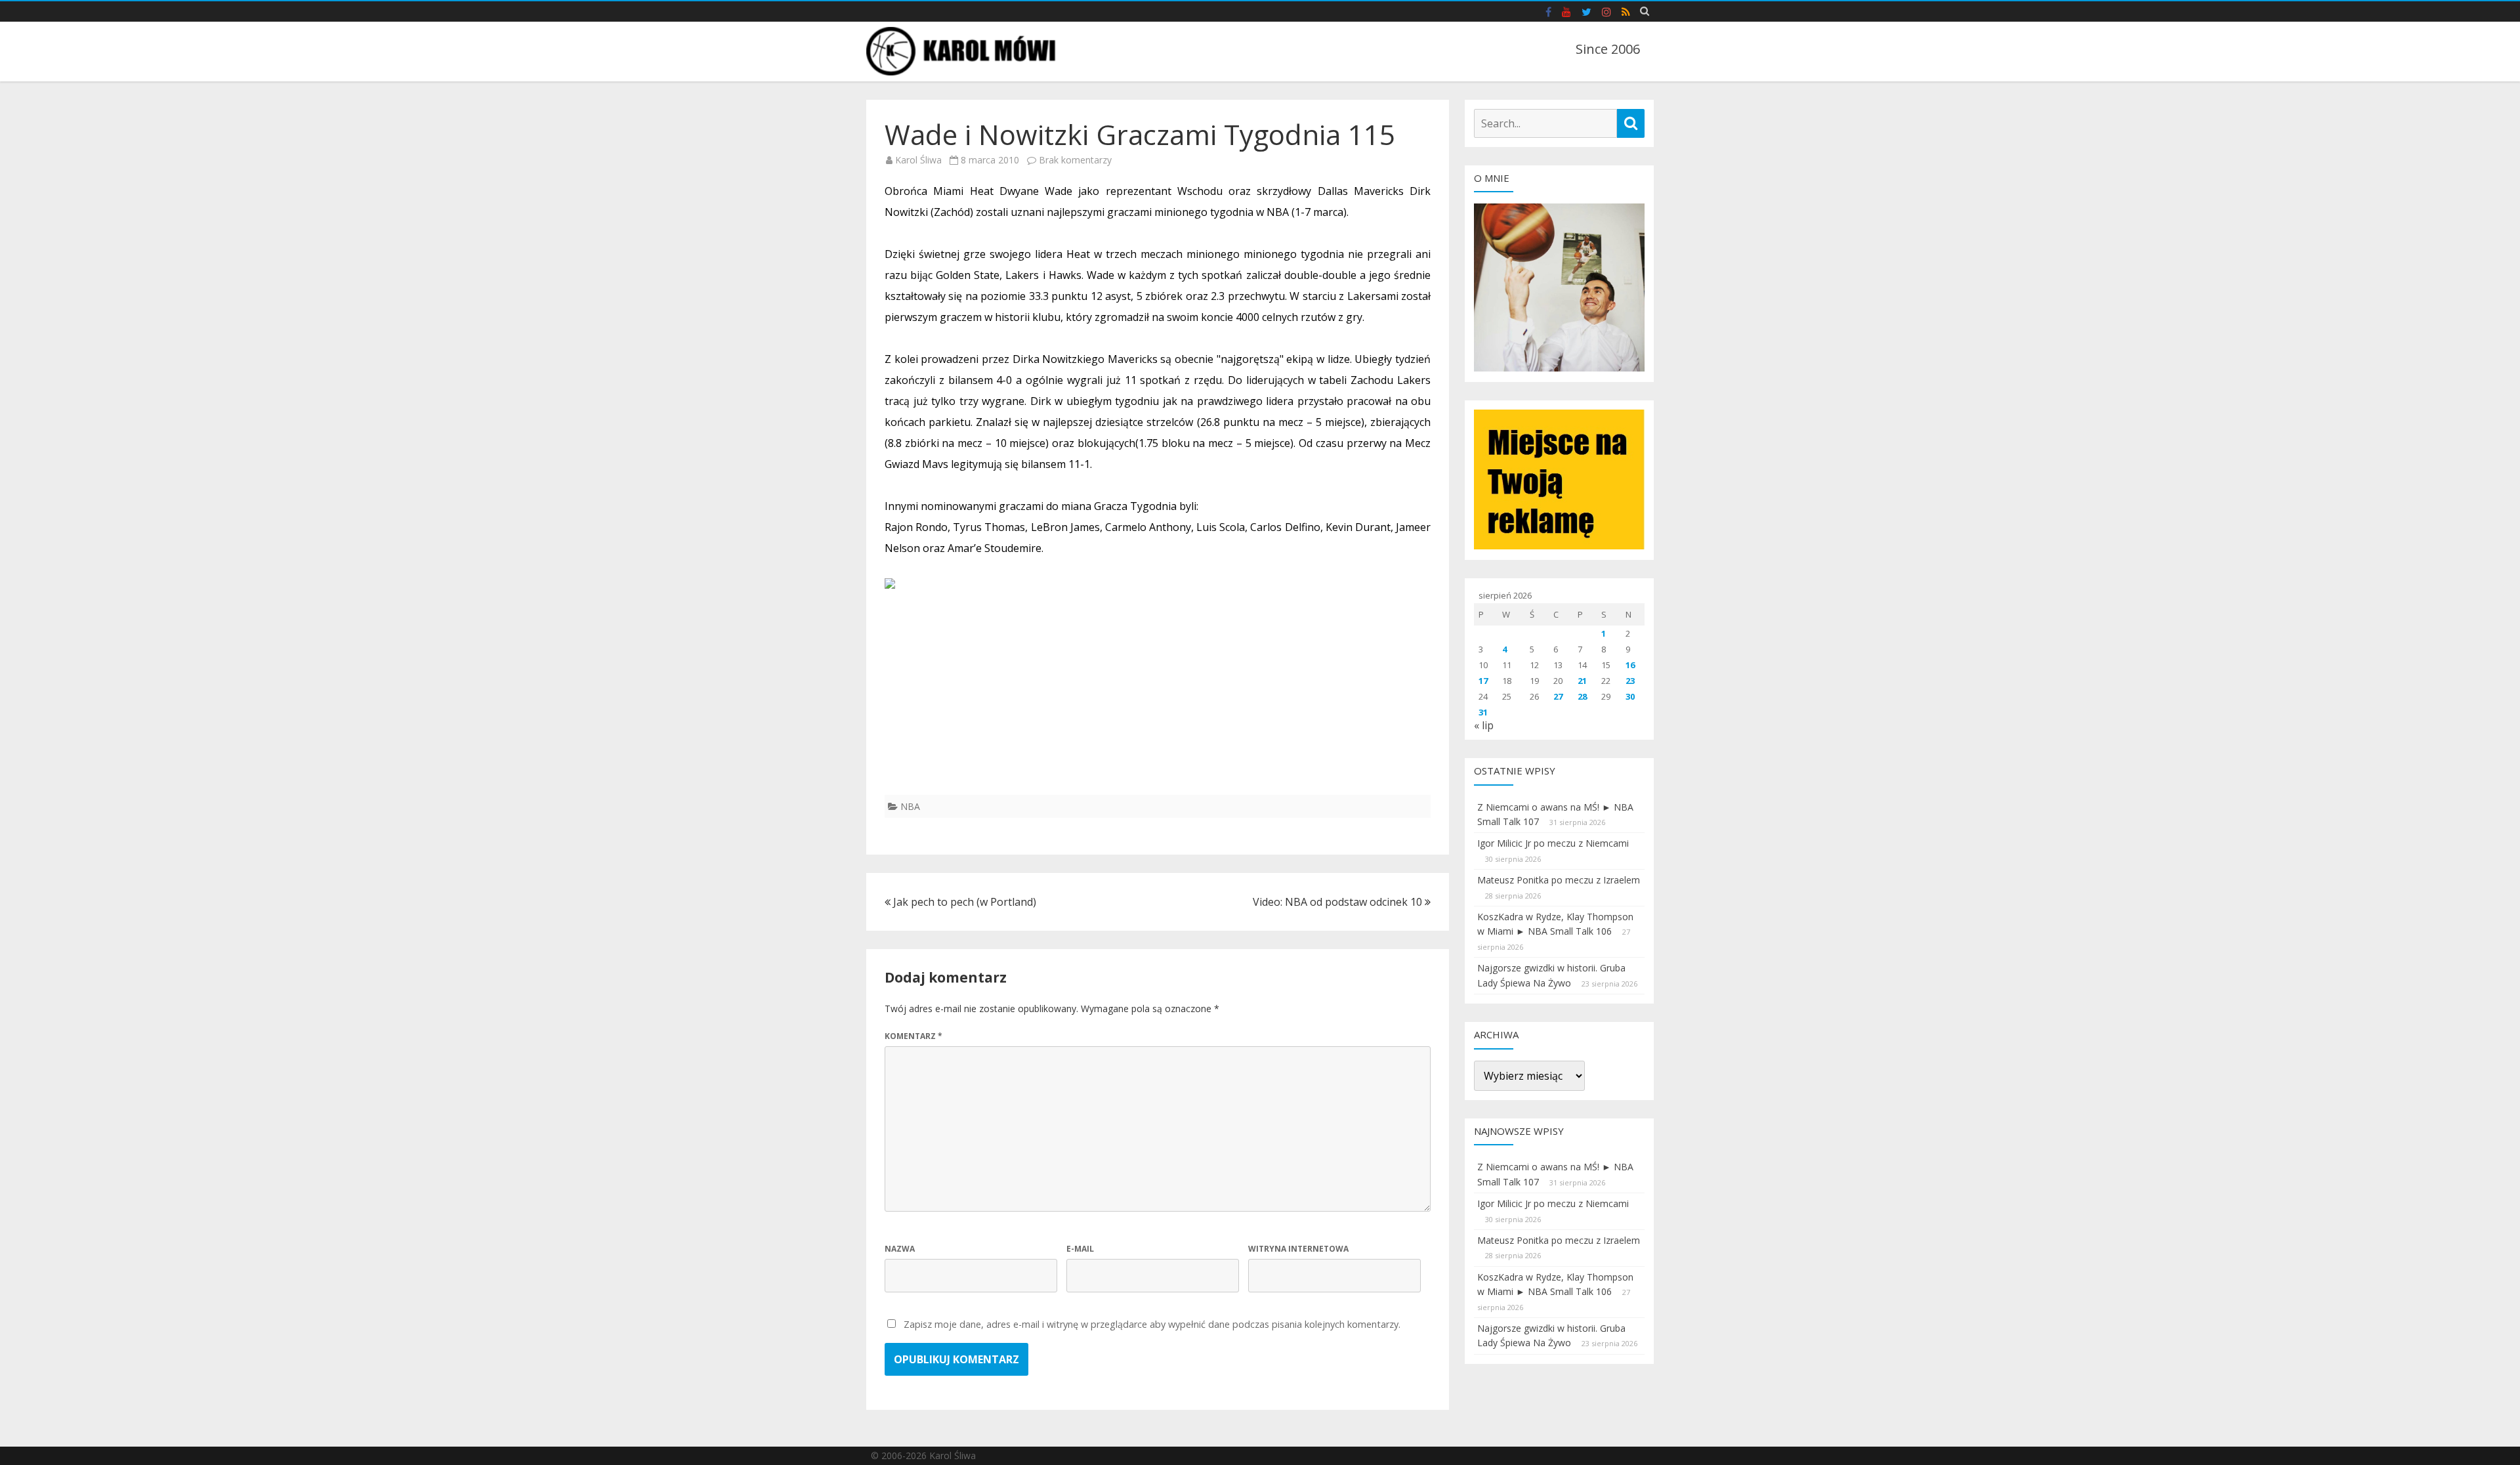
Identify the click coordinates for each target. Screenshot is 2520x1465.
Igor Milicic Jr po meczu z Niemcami (1553, 843)
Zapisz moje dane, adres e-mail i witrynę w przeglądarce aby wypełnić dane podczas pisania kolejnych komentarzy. (1152, 1324)
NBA (910, 806)
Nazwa (900, 1249)
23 (1630, 681)
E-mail (1080, 1249)
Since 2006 (1608, 49)
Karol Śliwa (918, 160)
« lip (1484, 725)
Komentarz (913, 1036)
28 (1582, 696)
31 (1483, 712)
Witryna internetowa (1298, 1249)
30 (1630, 696)
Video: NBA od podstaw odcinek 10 (1339, 902)
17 (1483, 681)
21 (1582, 681)
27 (1558, 696)
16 (1630, 665)
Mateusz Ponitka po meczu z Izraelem (1559, 880)
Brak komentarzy (1075, 160)
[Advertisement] (1158, 703)
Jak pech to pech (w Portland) (963, 902)
